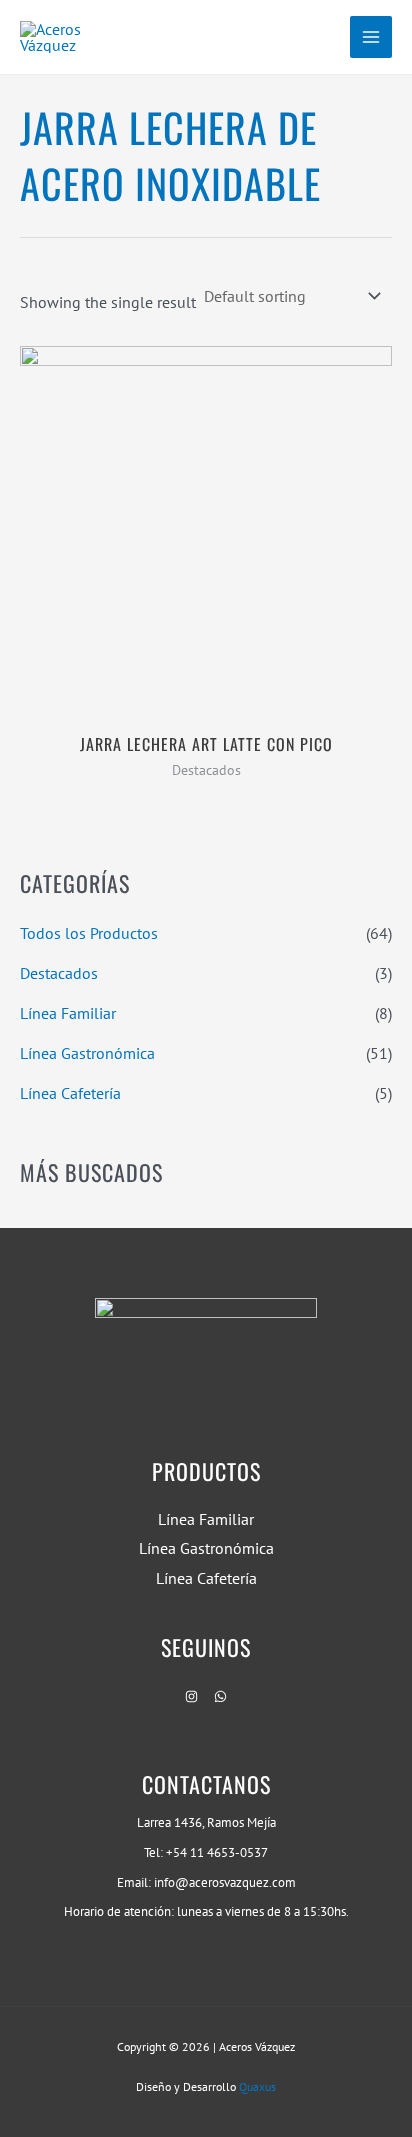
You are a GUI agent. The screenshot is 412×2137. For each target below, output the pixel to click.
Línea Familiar (68, 1013)
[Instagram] (191, 1696)
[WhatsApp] (220, 1696)
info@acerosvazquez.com (225, 1882)
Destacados (59, 973)
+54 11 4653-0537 (217, 1852)
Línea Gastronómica (87, 1053)
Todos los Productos (89, 933)
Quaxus (257, 2086)
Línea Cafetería (70, 1093)
